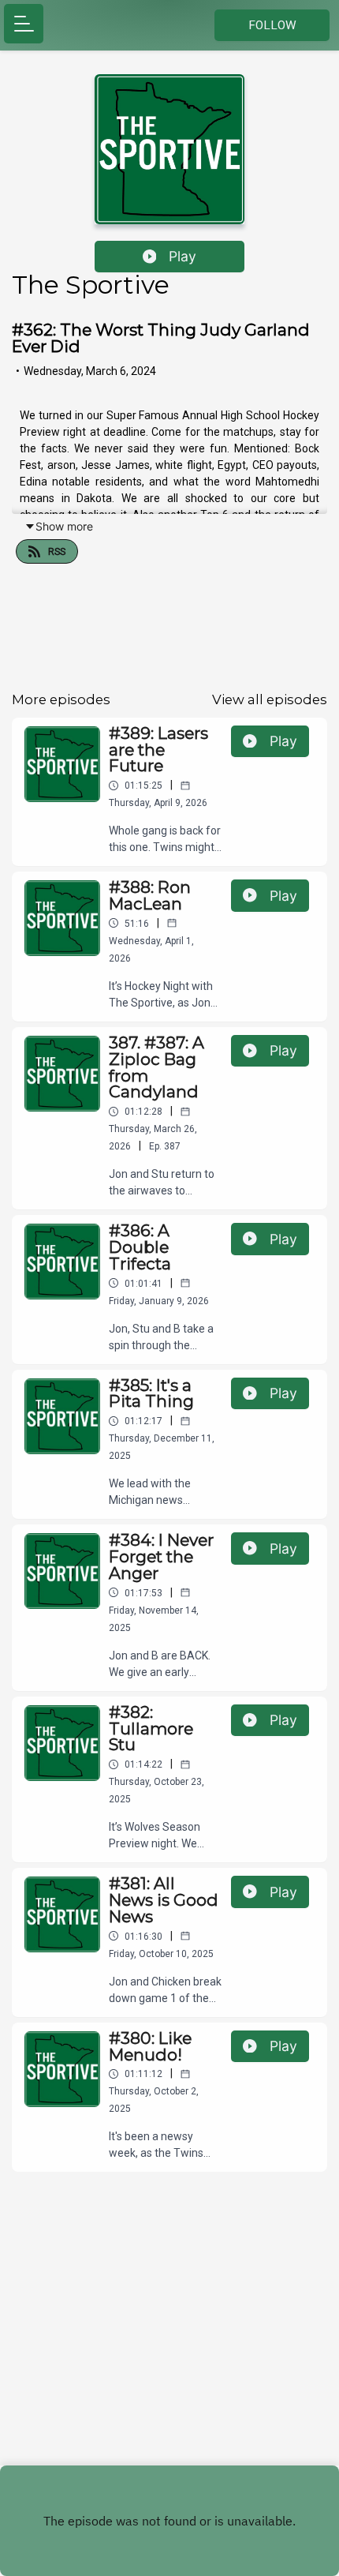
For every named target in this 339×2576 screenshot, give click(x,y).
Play (183, 256)
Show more (64, 526)
